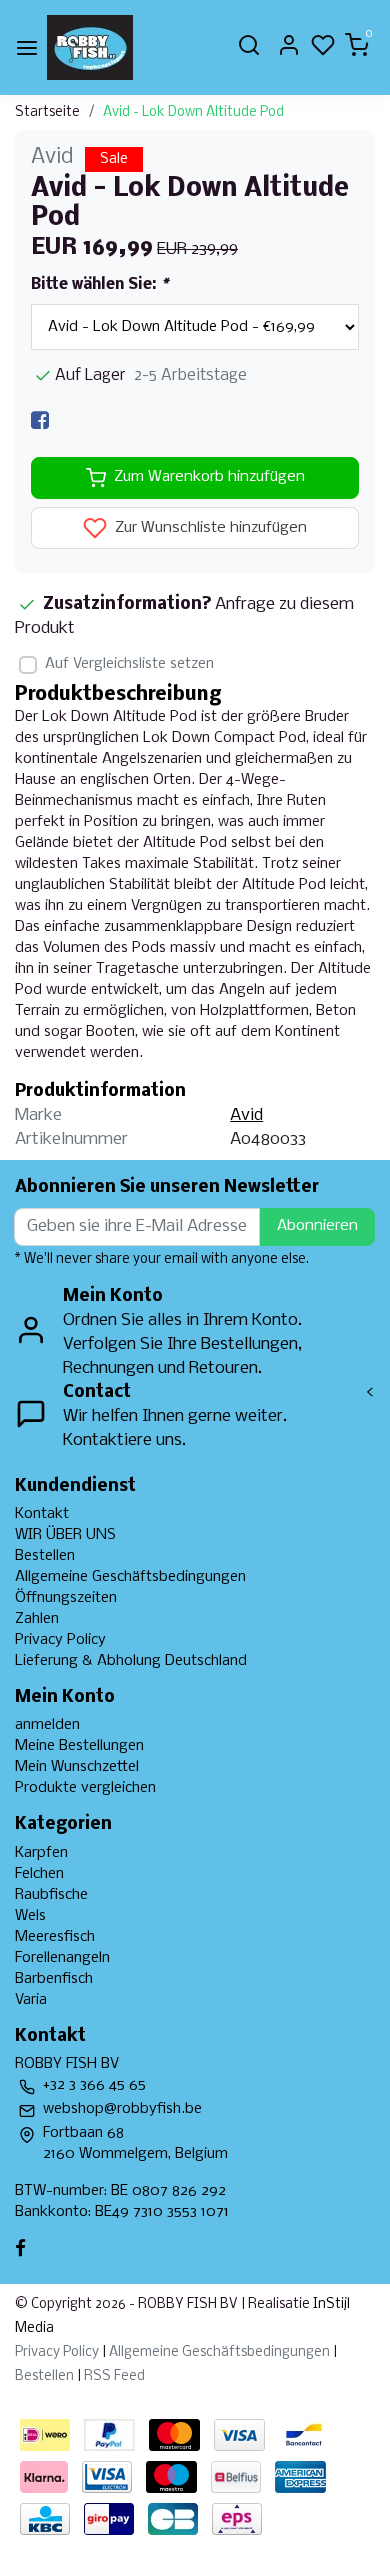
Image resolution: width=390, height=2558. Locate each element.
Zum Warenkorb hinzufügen (209, 477)
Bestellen (45, 1556)
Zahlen (37, 1619)
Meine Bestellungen (79, 1746)
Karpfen (41, 1853)
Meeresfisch (55, 1937)
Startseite (47, 112)
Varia (31, 2000)
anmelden (47, 1725)
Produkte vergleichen (85, 1788)
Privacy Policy (60, 1640)
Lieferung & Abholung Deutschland (131, 1661)
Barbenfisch (54, 1979)
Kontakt (42, 1514)
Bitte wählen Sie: (99, 285)
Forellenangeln (62, 1958)
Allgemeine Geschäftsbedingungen (130, 1577)
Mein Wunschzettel (77, 1767)
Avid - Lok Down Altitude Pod (193, 112)
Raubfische (51, 1895)
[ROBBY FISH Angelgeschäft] (90, 47)
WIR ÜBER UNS (65, 1535)
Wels (30, 1916)
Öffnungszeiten (66, 1598)
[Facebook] (40, 420)
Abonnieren (317, 1226)
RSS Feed (114, 2376)
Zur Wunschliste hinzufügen (209, 528)
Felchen (39, 1874)
